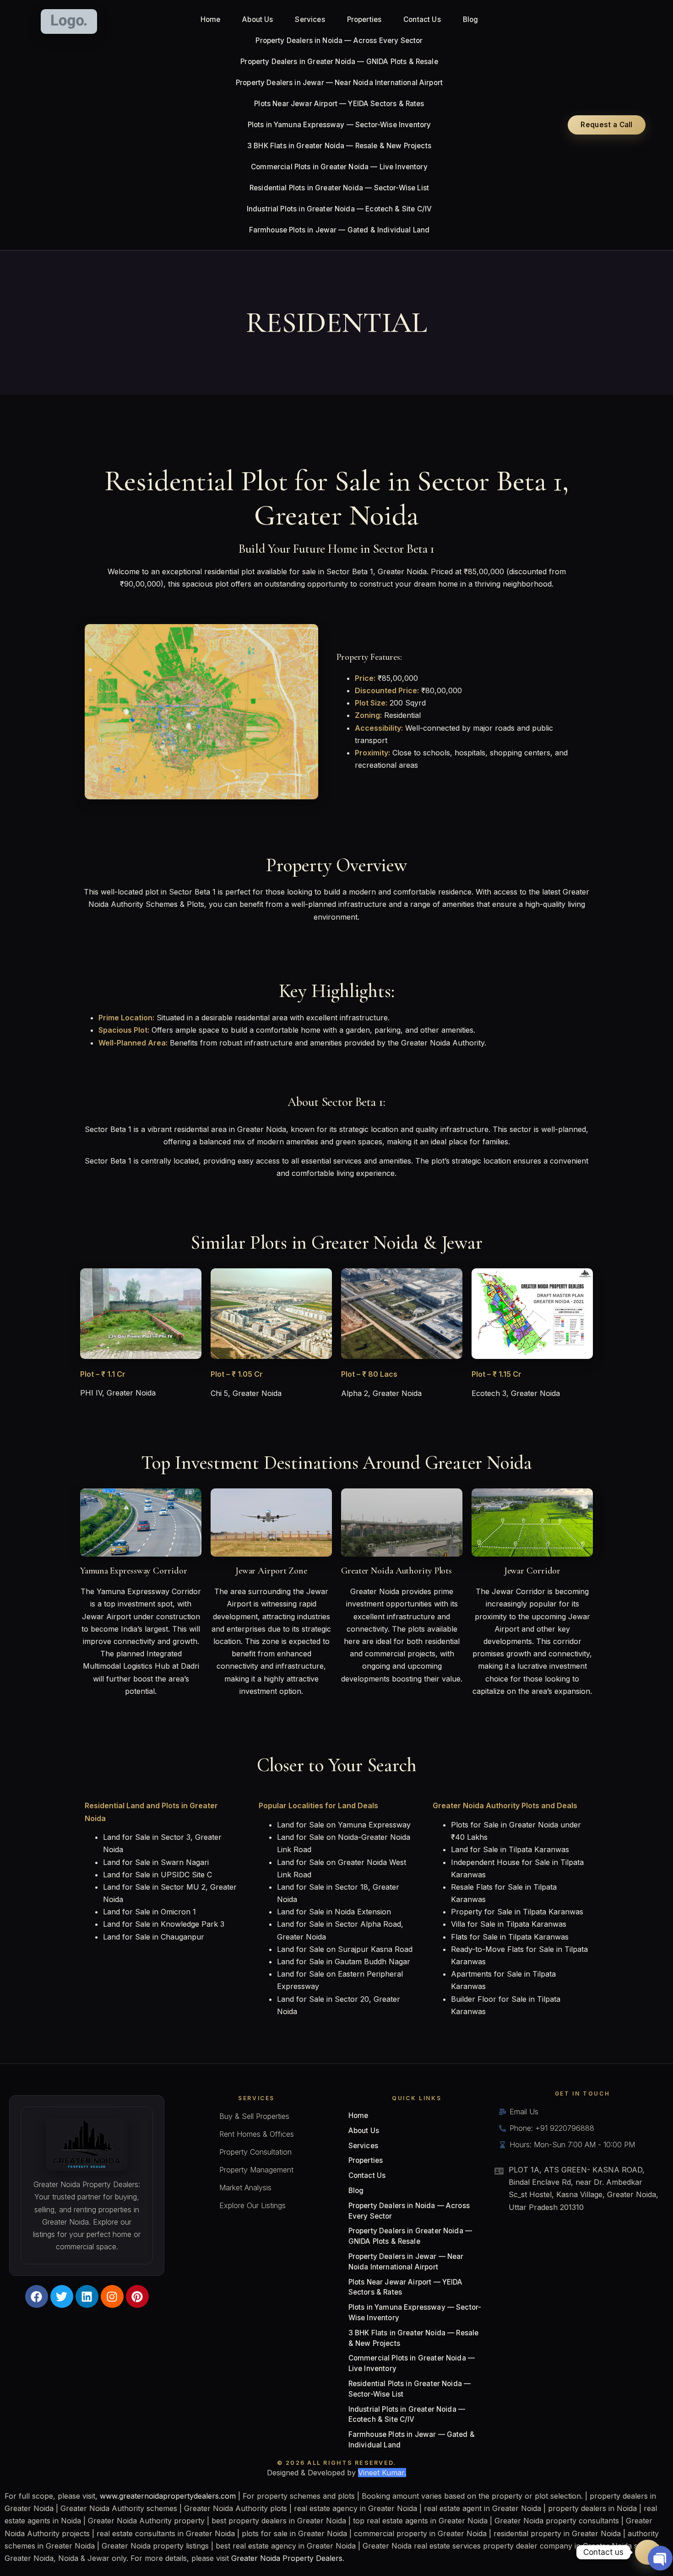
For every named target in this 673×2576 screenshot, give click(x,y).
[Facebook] (37, 2296)
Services (310, 19)
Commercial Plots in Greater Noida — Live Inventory (339, 167)
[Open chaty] (648, 2552)
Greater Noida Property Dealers (287, 2558)
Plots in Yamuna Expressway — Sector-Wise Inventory (339, 125)
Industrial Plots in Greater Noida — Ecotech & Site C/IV (339, 209)
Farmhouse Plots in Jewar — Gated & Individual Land (339, 230)
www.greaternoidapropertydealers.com (168, 2496)
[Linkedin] (87, 2296)
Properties (364, 19)
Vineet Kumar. (382, 2473)
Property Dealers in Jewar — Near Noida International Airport (339, 83)
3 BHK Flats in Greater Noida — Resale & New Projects (339, 146)
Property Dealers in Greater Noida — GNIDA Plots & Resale (339, 62)
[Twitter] (62, 2296)
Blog (471, 19)
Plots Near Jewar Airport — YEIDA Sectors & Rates (339, 104)
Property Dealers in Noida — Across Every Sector (339, 40)
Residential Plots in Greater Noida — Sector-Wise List (339, 188)
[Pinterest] (137, 2296)
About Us (258, 19)
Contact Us (422, 19)
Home (211, 19)
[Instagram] (112, 2296)
